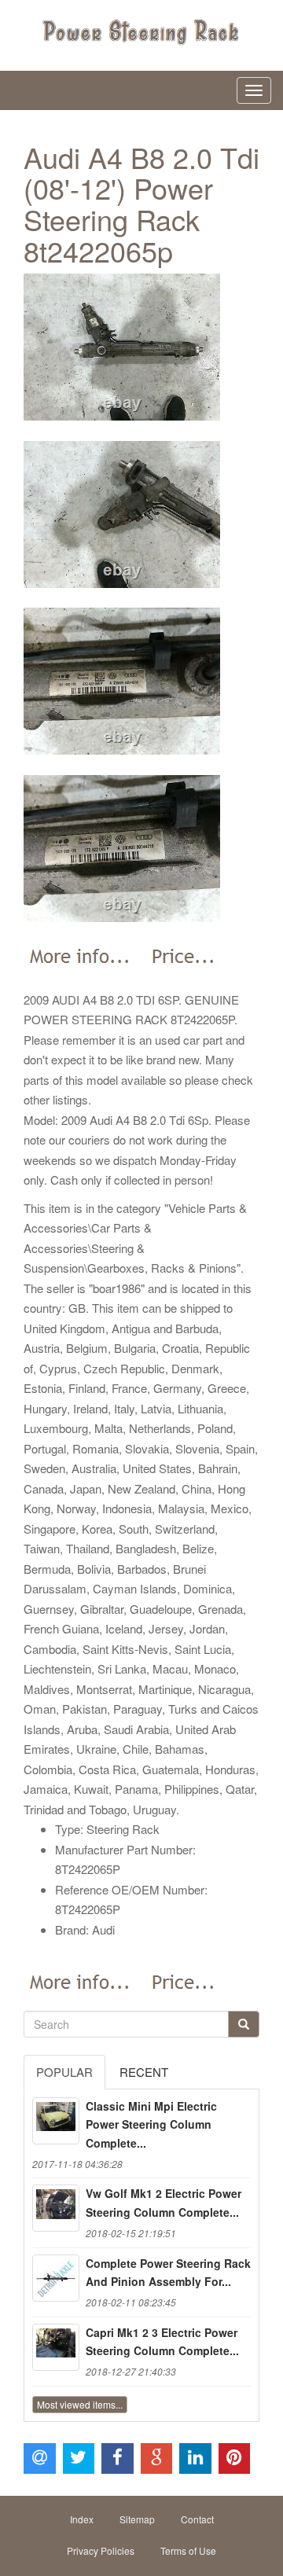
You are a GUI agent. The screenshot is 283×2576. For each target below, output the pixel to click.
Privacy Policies (101, 2550)
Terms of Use (188, 2550)
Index (82, 2519)
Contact (197, 2519)
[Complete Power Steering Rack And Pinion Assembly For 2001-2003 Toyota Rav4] (56, 2278)
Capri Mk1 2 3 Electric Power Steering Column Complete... (162, 2342)
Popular (64, 2072)
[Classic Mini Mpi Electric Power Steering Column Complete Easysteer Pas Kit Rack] (56, 2121)
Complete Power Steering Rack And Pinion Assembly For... (168, 2273)
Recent (144, 2072)
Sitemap (137, 2519)
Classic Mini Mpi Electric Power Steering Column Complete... (151, 2125)
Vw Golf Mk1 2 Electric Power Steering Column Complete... (164, 2203)
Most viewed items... (80, 2404)
